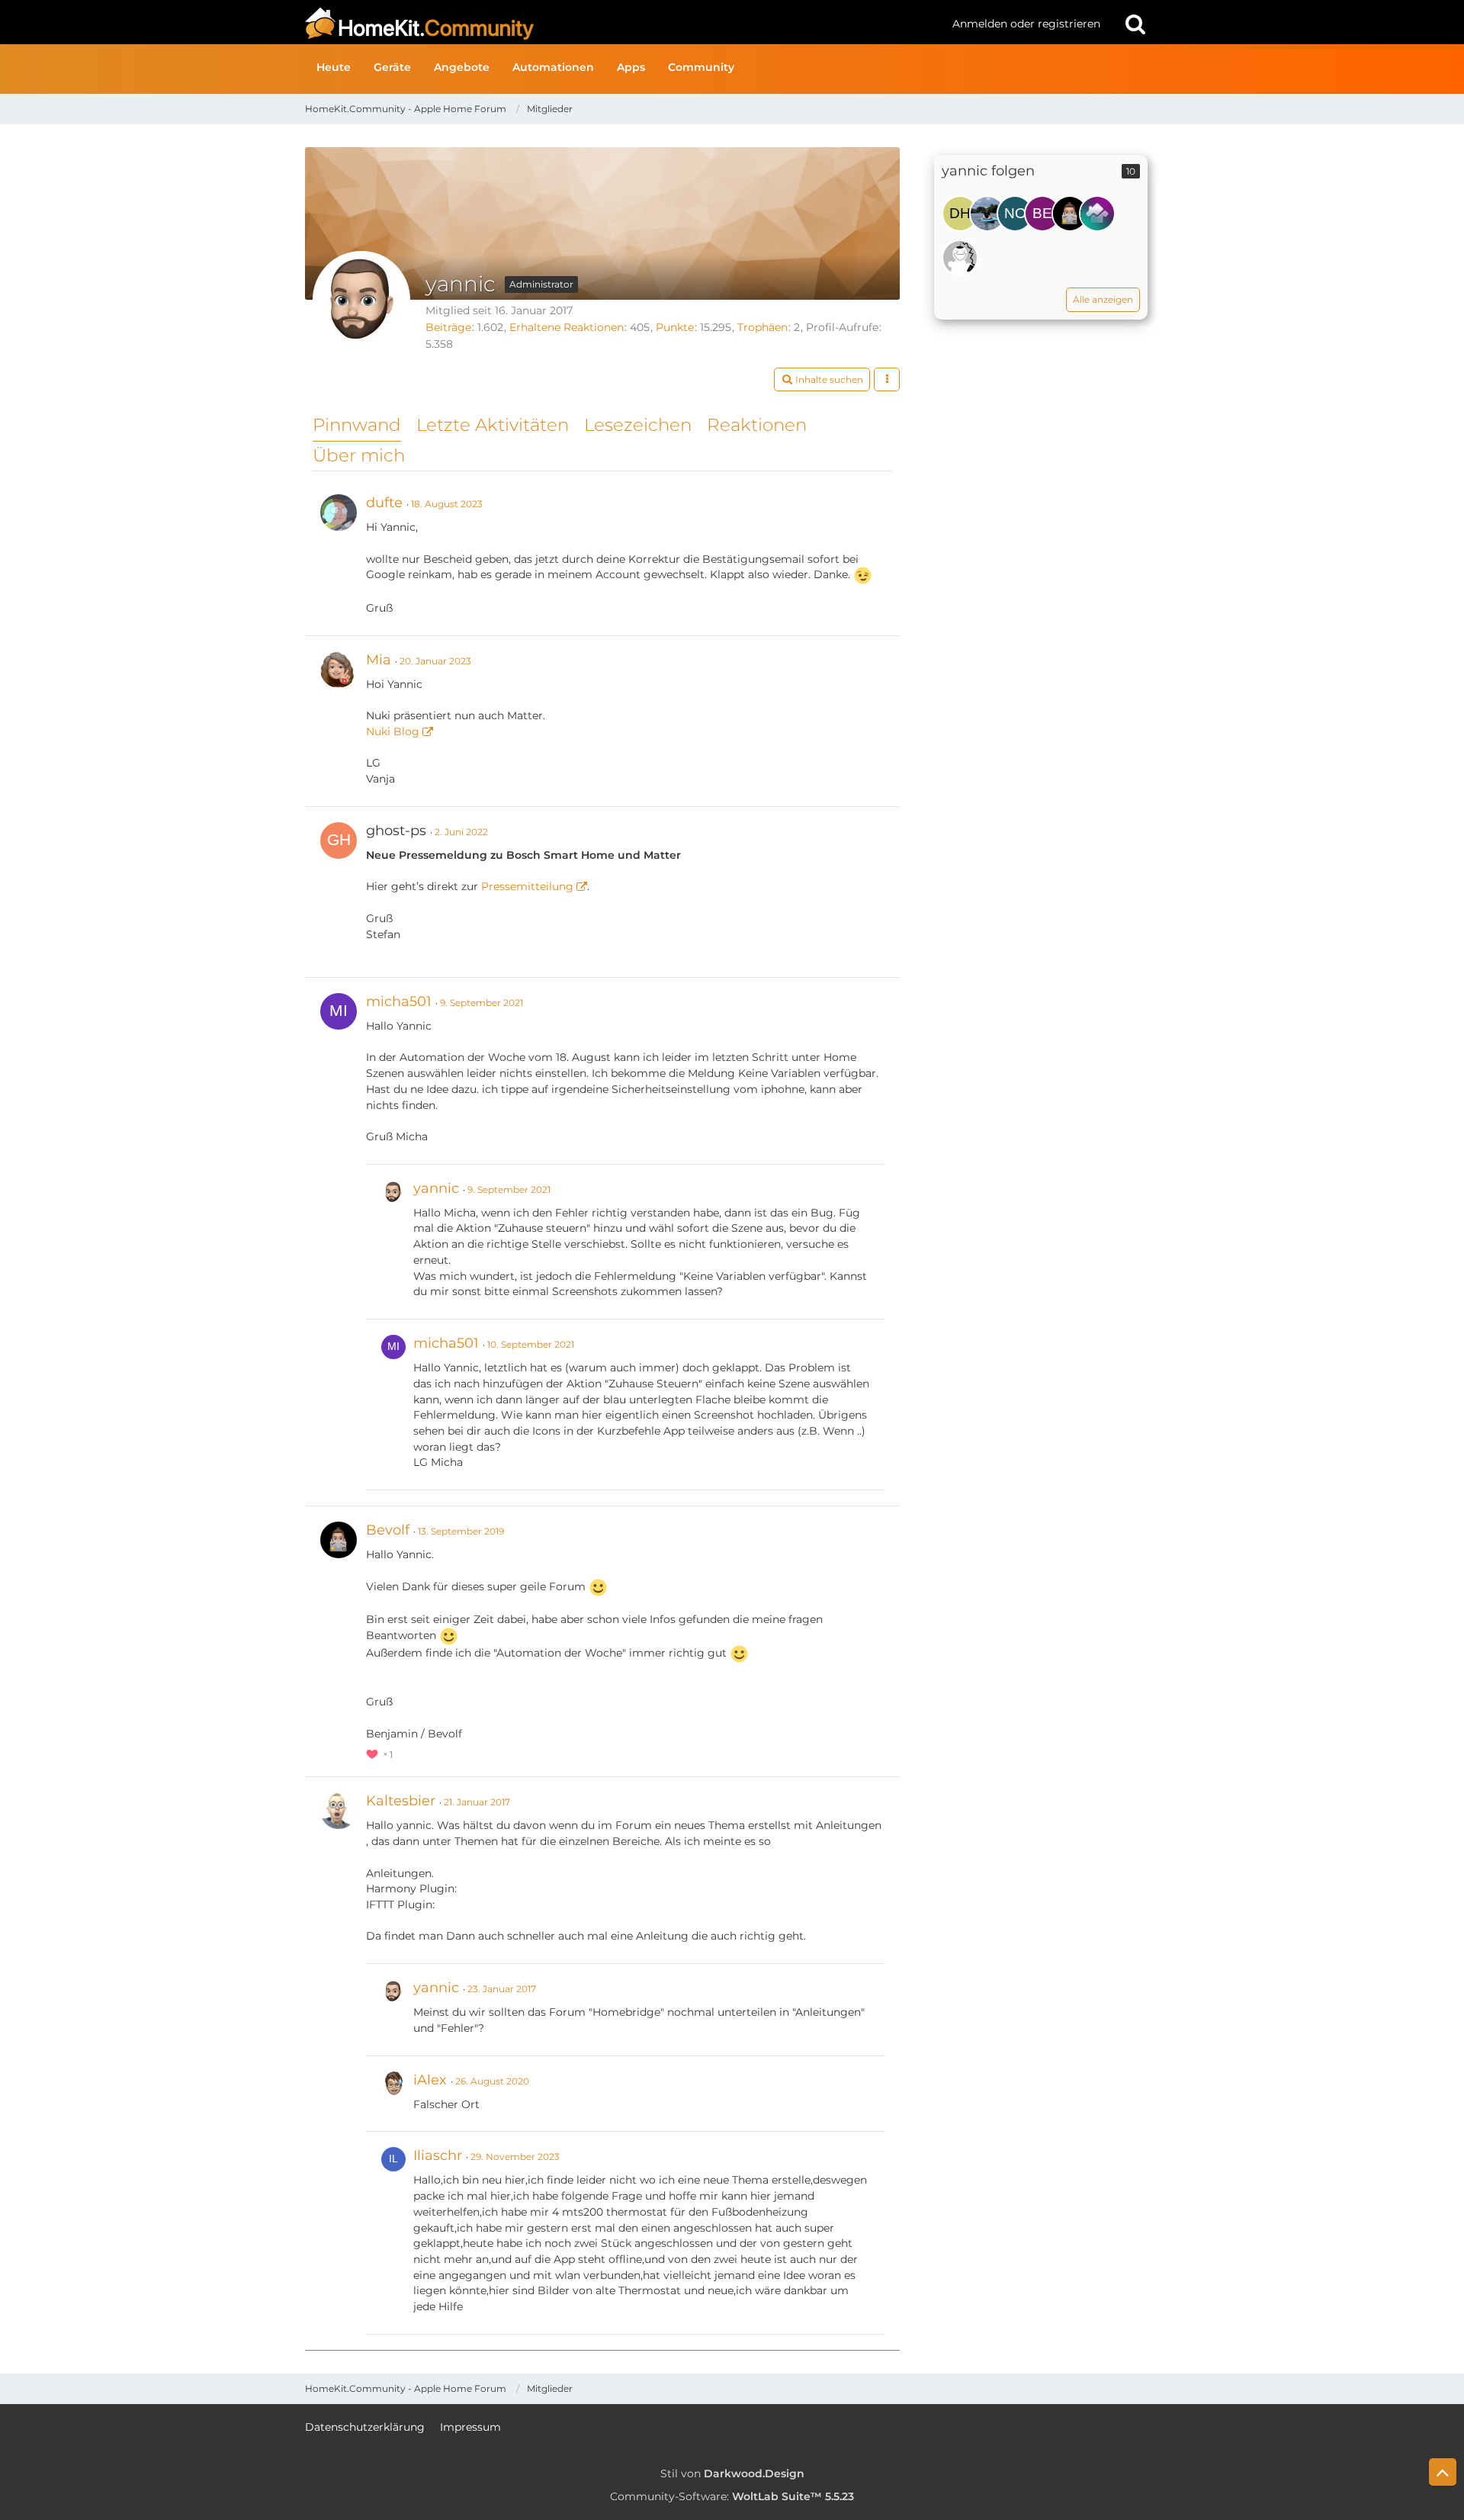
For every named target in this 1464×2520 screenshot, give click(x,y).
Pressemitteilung (527, 886)
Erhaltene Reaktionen (567, 327)
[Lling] (987, 214)
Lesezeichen (638, 425)
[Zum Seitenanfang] (1443, 2472)
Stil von (732, 2473)
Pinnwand (357, 425)
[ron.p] (1097, 214)
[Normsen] (1015, 214)
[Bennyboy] (1042, 214)
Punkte (675, 327)
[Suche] (1135, 24)
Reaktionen (757, 425)
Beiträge (448, 327)
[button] (822, 380)
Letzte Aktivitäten (493, 425)
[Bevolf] (1070, 214)
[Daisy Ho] (960, 214)
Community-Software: (732, 2496)
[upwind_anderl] (960, 258)
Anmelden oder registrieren (1026, 24)
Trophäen (762, 327)
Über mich (359, 455)
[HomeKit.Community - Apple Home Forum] (623, 24)
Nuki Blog (393, 731)
